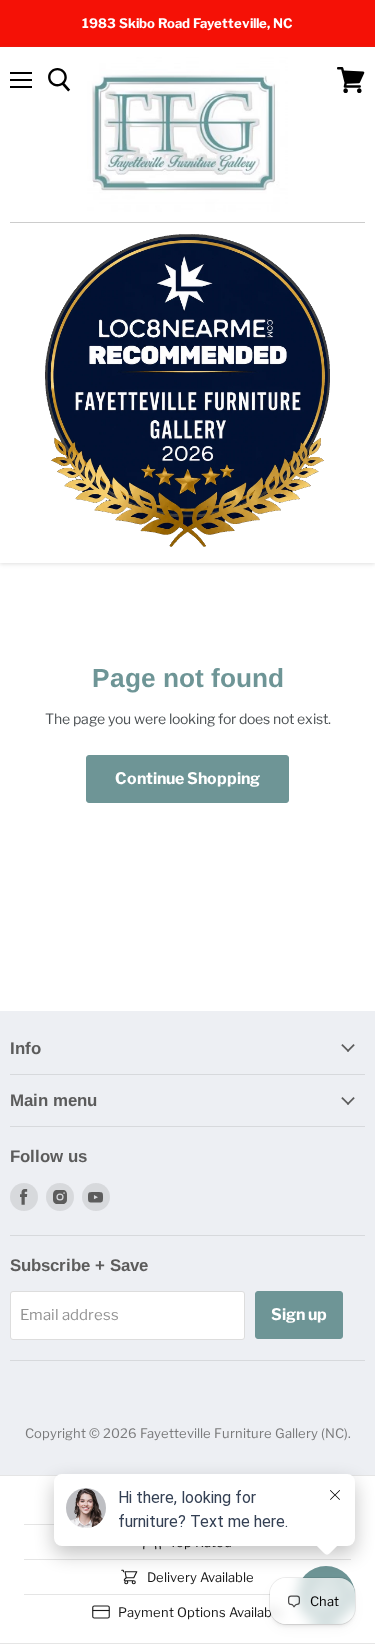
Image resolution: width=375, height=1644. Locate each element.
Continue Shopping (187, 778)
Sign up (299, 1314)
